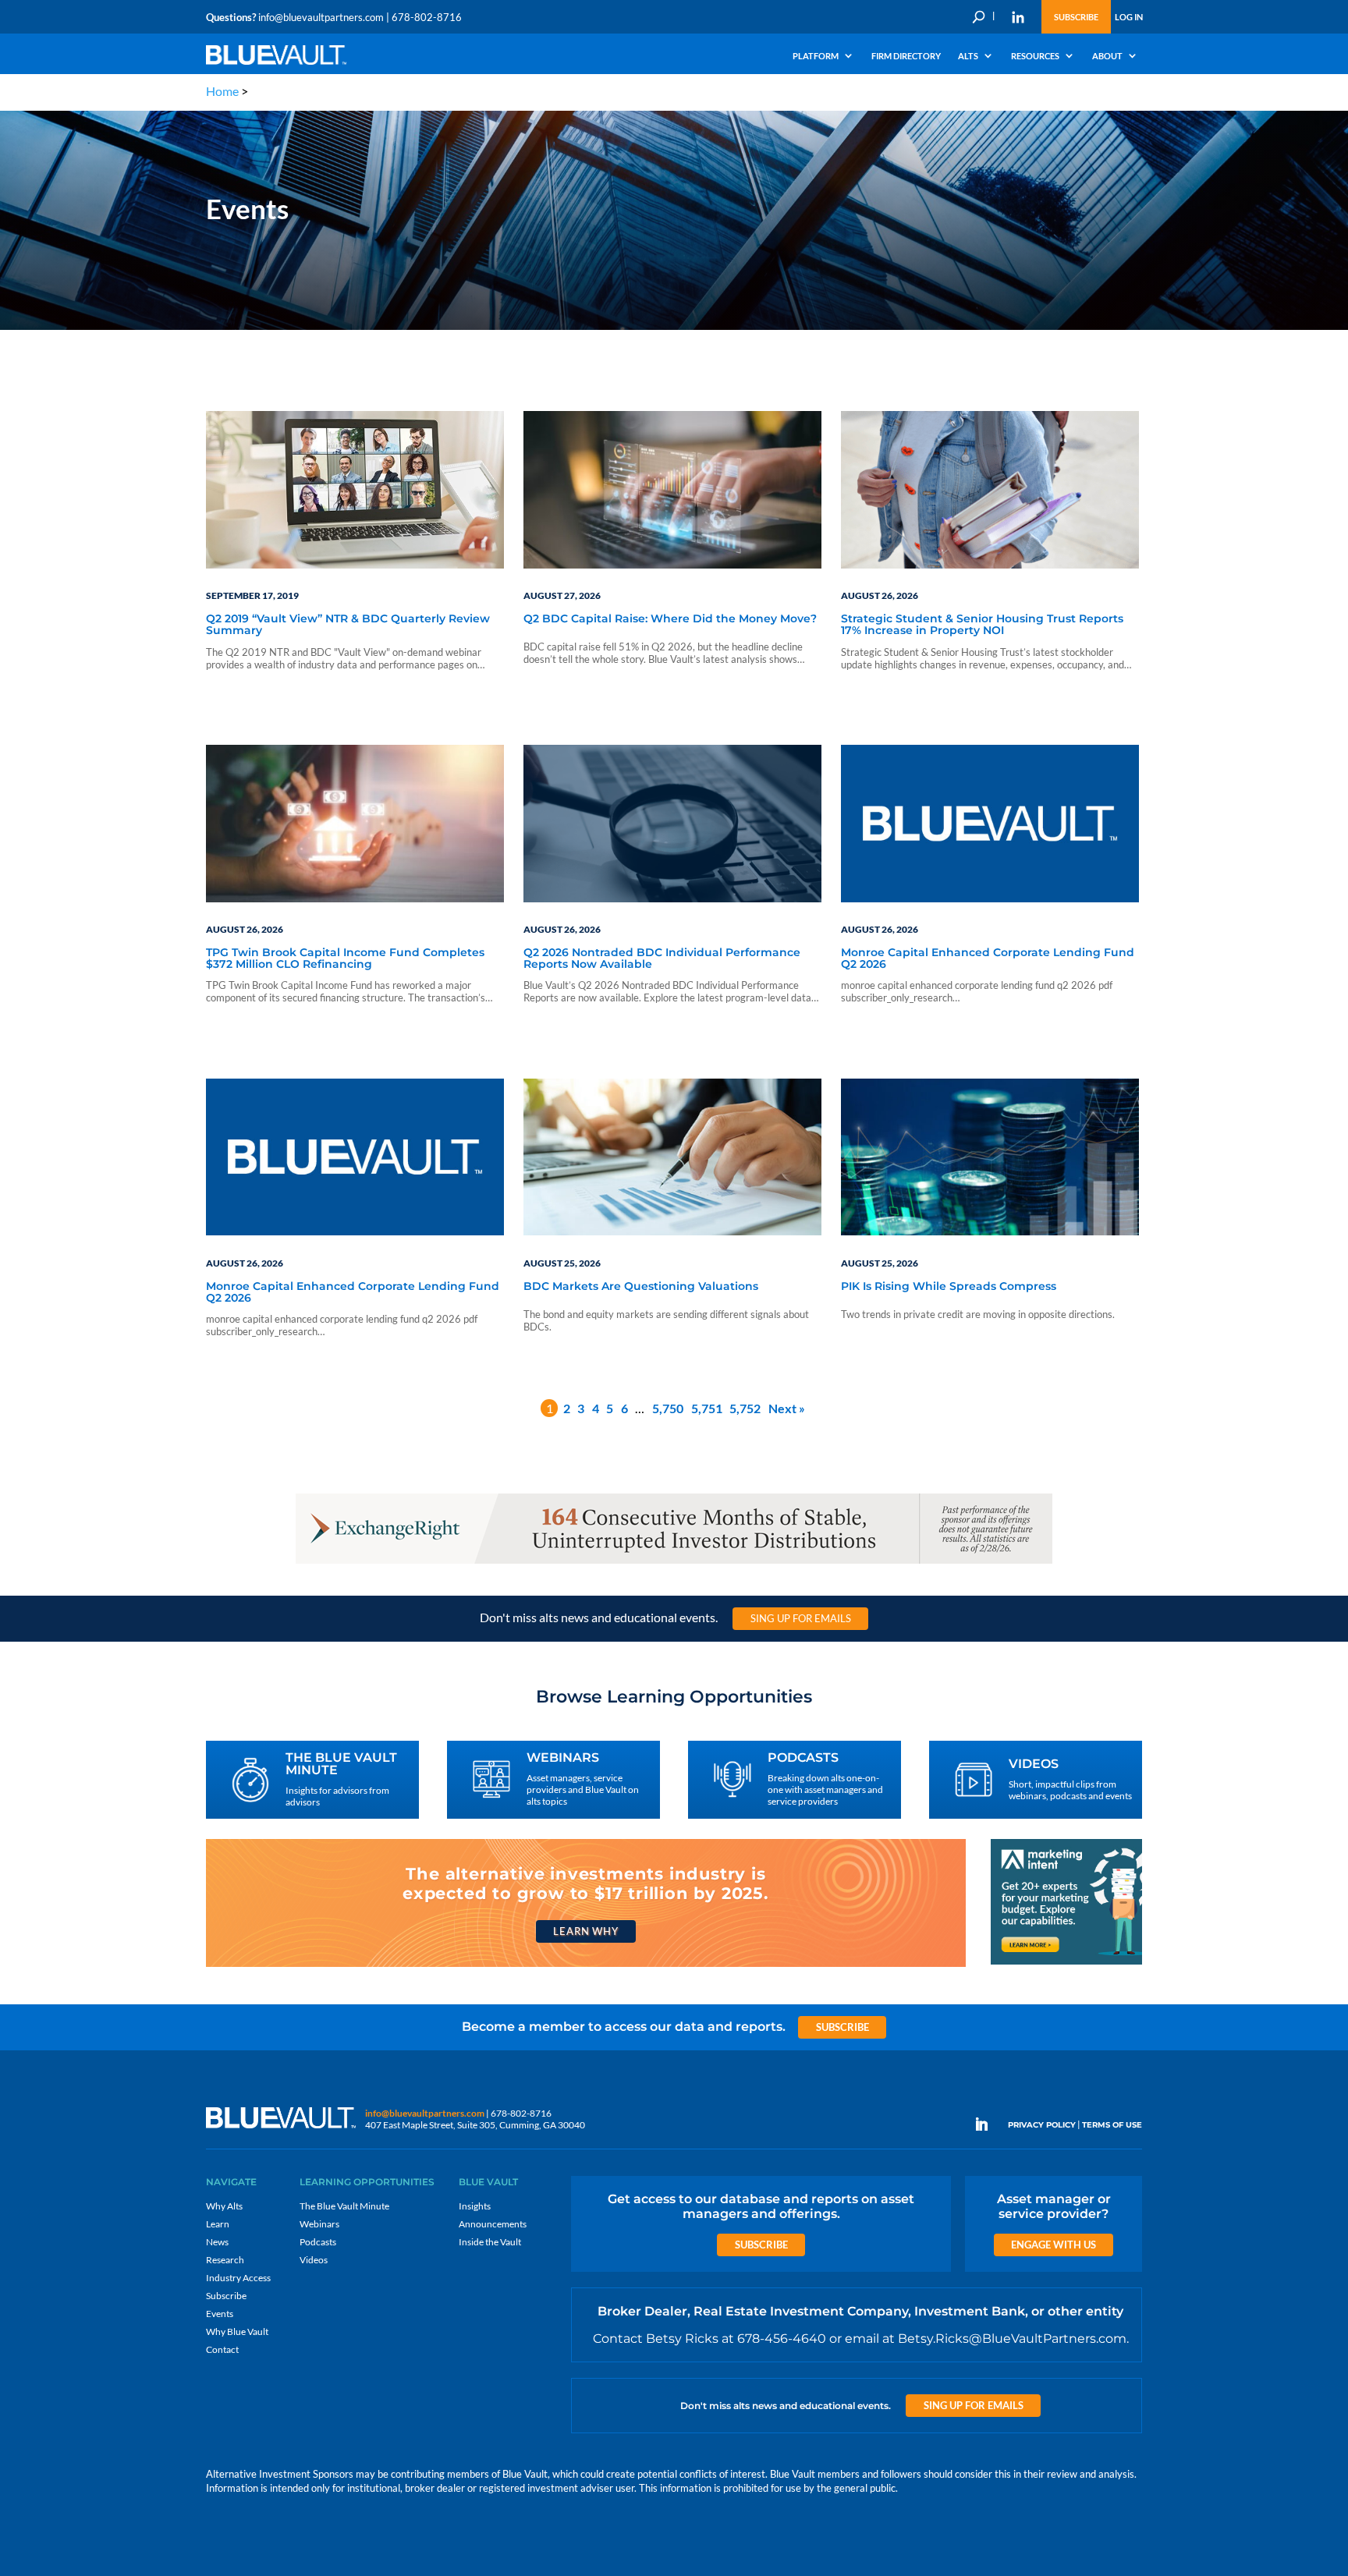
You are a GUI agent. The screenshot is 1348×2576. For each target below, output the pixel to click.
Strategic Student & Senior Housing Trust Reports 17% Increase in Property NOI (982, 625)
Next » (787, 1408)
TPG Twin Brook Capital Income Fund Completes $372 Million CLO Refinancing (345, 959)
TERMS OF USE (1112, 2125)
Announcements (493, 2224)
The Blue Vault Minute (344, 2206)
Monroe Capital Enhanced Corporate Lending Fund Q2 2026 (988, 959)
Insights (475, 2206)
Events (220, 2314)
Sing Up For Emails (801, 1618)
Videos (314, 2260)
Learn (218, 2224)
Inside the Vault (490, 2242)
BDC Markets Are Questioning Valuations (641, 1287)
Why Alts (224, 2206)
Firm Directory (906, 56)
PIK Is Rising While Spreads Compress (949, 1287)
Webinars (319, 2224)
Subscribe (1076, 17)
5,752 (745, 1408)
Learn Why (585, 1931)
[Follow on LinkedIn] (988, 2124)
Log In (1129, 17)
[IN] (1018, 17)
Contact (222, 2349)
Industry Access (238, 2278)
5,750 (668, 1408)
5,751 (707, 1408)
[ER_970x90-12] (674, 1563)
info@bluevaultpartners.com (321, 17)
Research (225, 2260)
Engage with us (1054, 2245)
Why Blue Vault (237, 2332)
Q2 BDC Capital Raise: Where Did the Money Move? (670, 619)
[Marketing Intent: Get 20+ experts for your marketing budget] (1066, 1963)
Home (222, 91)
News (217, 2242)
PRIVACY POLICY (1042, 2125)
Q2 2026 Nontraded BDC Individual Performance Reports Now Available (662, 959)
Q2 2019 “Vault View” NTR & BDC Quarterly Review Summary (348, 625)
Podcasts (318, 2242)
